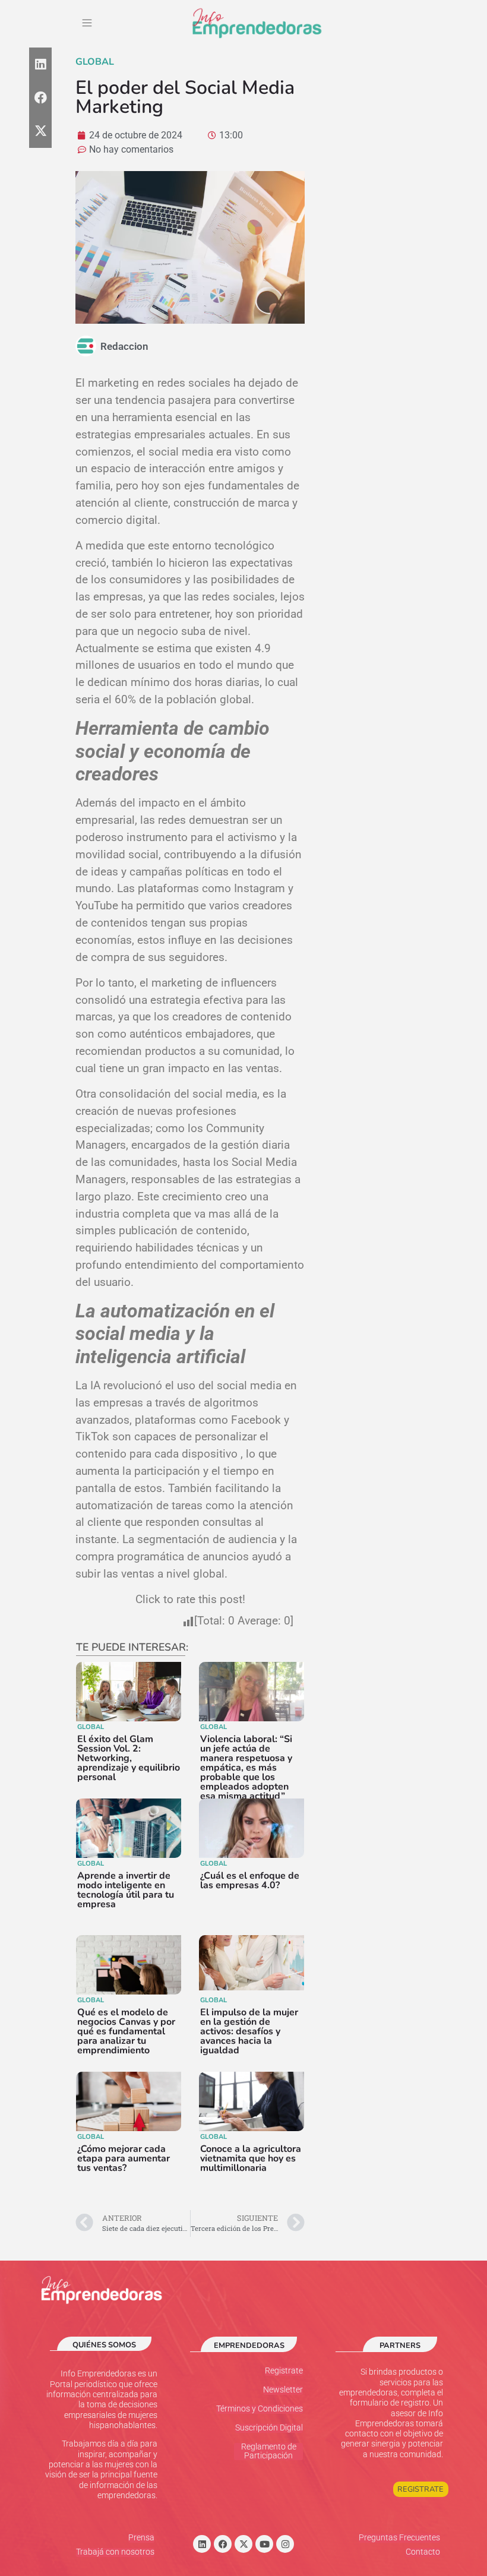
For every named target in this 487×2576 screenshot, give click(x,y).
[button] (87, 24)
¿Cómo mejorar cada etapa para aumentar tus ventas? (124, 2158)
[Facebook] (223, 2544)
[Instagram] (285, 2544)
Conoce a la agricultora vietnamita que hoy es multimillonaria (251, 2158)
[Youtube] (264, 2544)
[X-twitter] (243, 2544)
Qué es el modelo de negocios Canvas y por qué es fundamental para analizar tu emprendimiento (126, 2031)
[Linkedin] (202, 2544)
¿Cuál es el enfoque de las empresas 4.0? (250, 1880)
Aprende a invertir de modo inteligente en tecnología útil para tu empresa (126, 1890)
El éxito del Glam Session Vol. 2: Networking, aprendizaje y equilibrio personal (129, 1758)
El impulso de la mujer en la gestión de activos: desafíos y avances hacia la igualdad (249, 2031)
